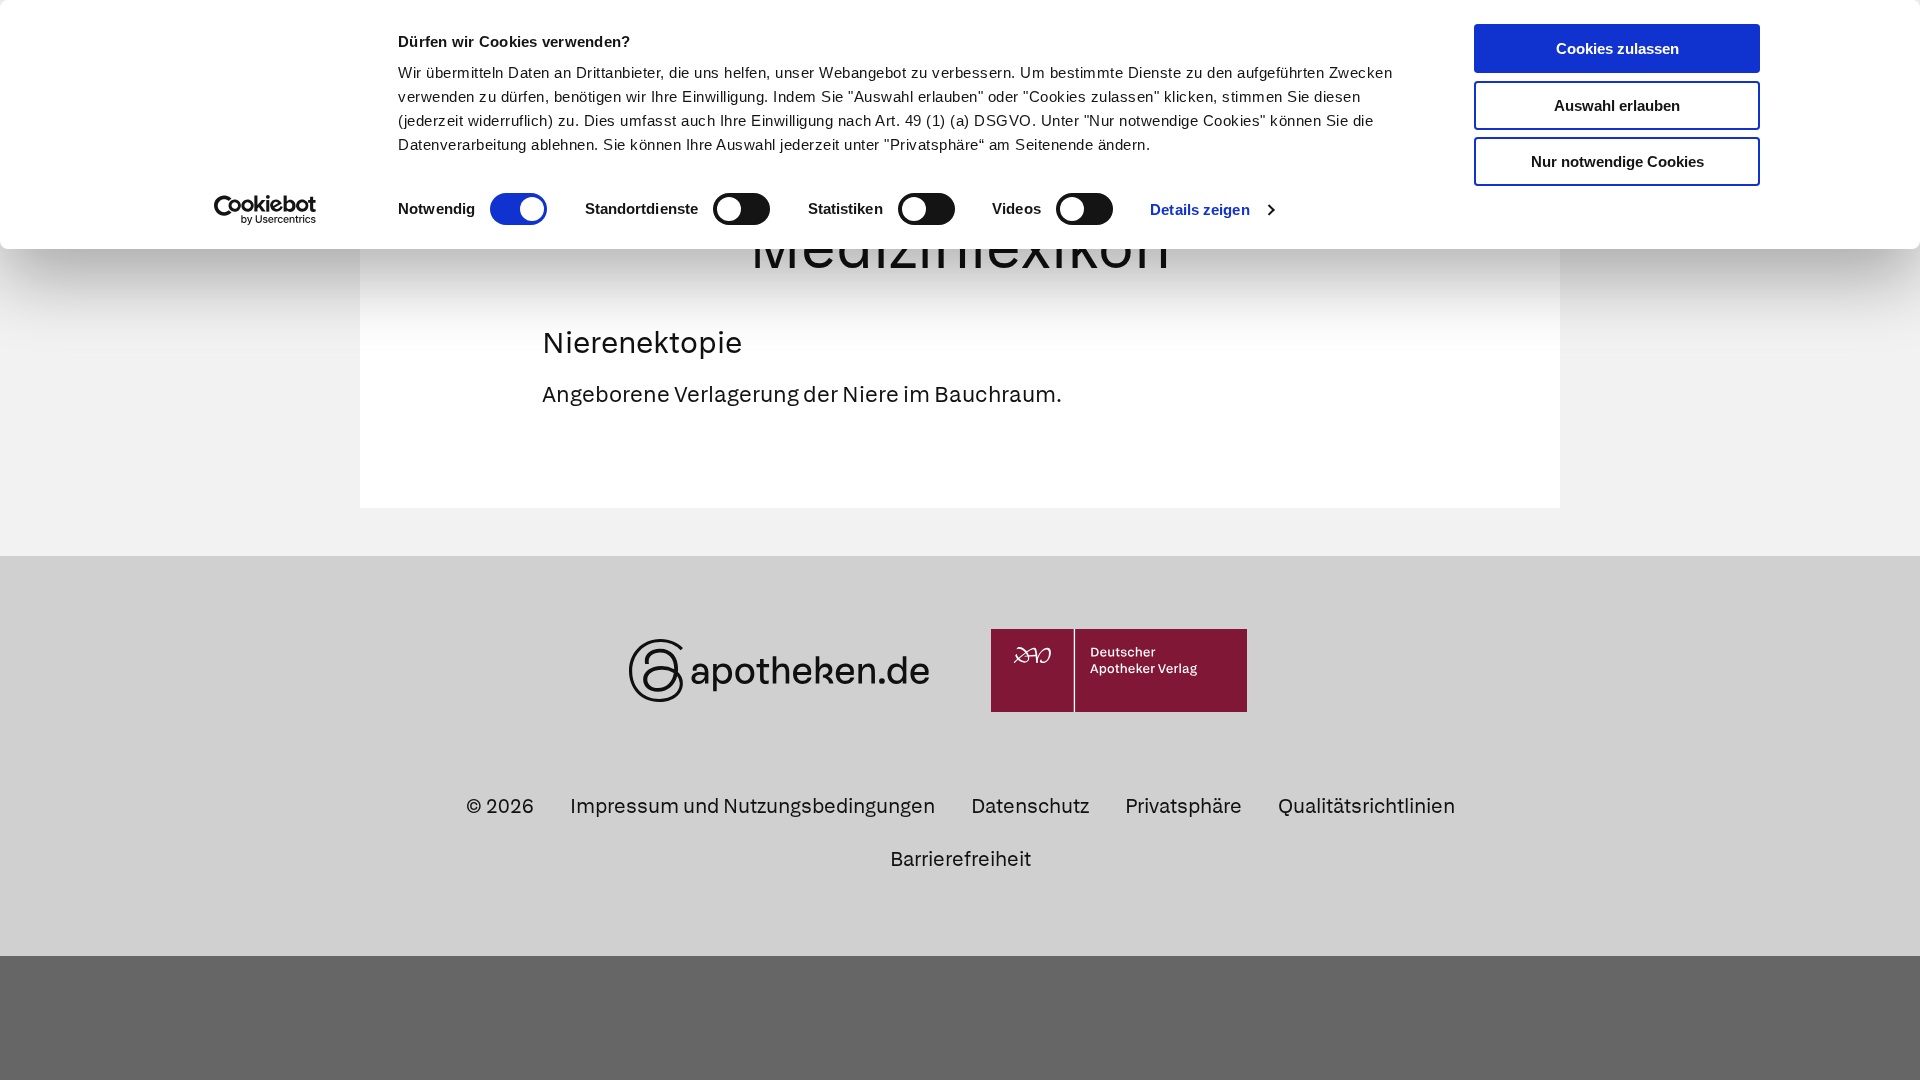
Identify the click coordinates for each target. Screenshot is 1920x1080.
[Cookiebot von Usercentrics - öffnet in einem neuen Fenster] (265, 210)
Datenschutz (1030, 806)
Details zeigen (1199, 209)
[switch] (741, 209)
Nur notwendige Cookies (1617, 161)
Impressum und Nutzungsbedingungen (752, 806)
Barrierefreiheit (960, 859)
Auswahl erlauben (1617, 105)
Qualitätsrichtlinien (1366, 806)
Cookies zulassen (1617, 48)
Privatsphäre (1183, 806)
